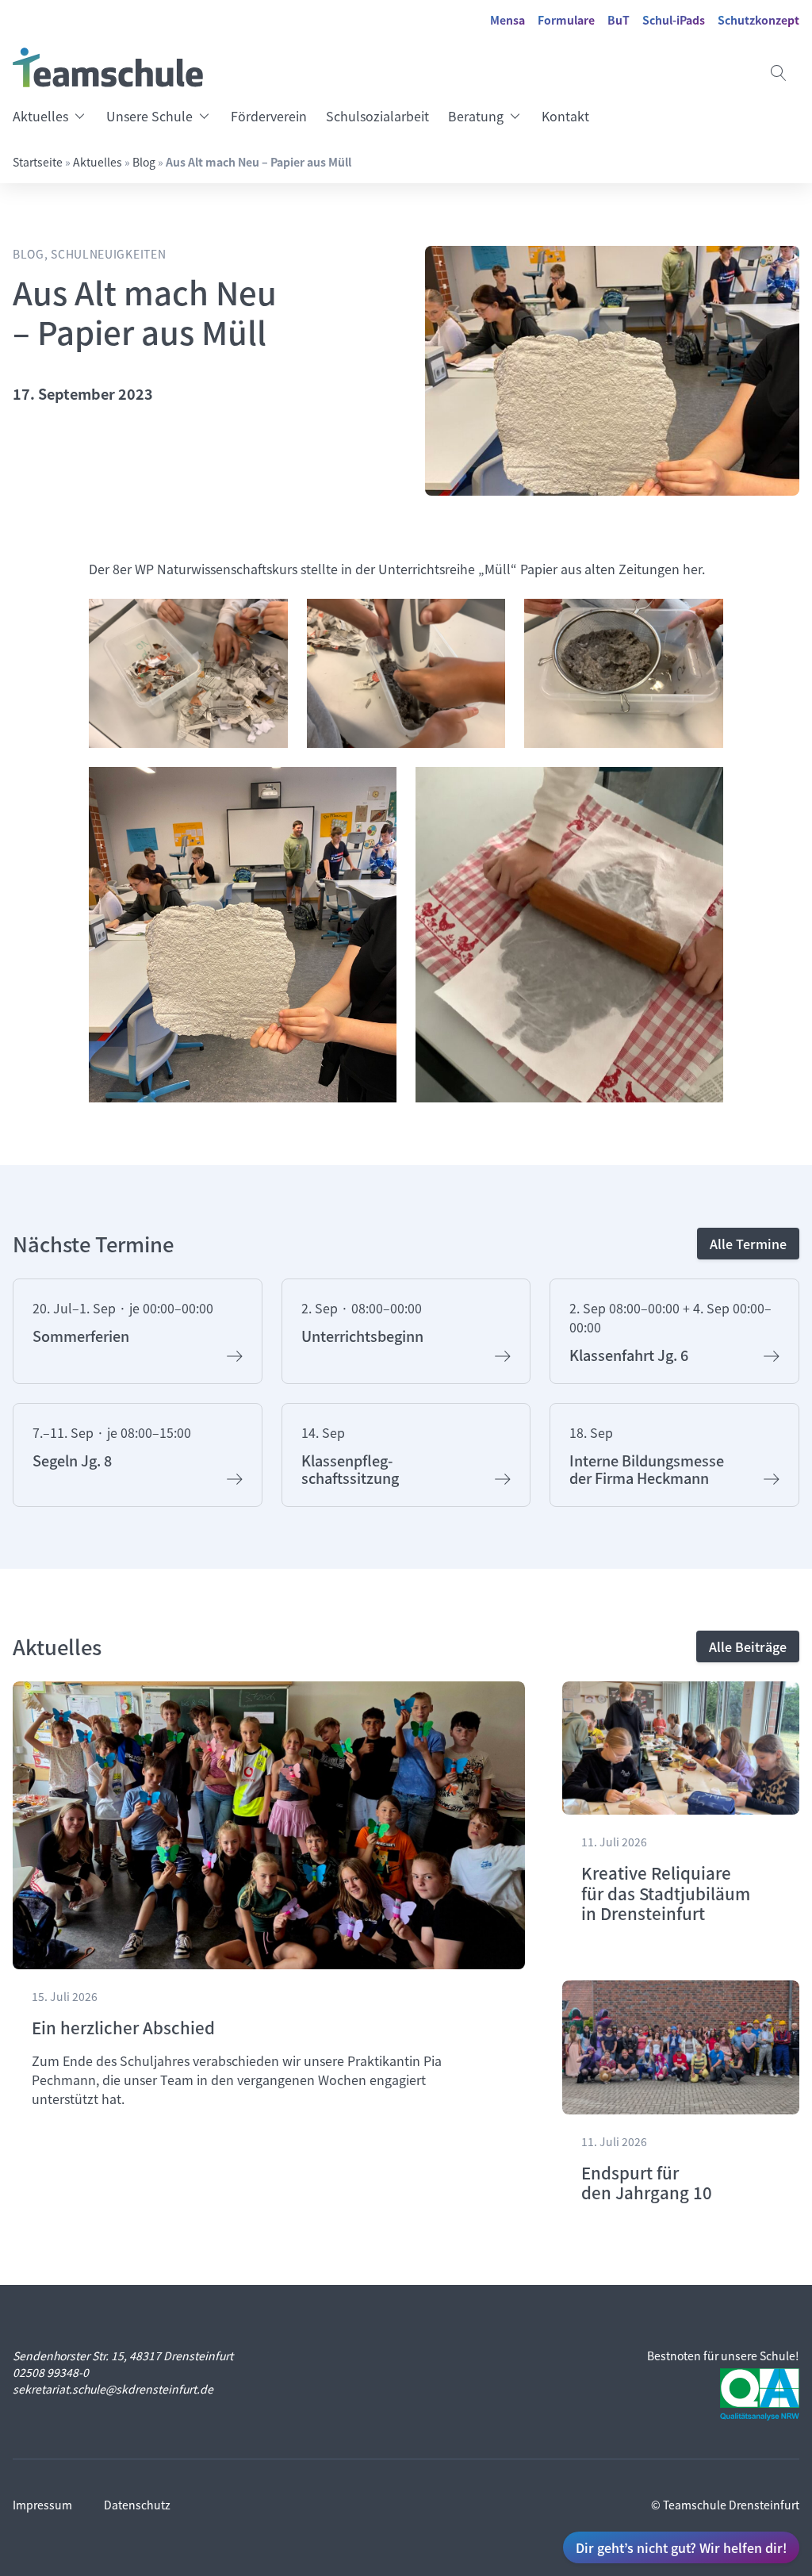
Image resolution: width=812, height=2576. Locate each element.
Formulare (566, 20)
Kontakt (565, 116)
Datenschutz (137, 2505)
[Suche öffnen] (779, 73)
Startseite (38, 162)
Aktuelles (40, 116)
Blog (144, 162)
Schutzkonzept (758, 20)
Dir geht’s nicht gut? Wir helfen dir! (681, 2547)
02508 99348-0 (51, 2372)
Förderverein (269, 116)
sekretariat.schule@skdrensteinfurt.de (113, 2389)
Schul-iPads (674, 20)
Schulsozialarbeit (377, 116)
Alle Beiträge (748, 1646)
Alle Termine (748, 1244)
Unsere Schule (149, 116)
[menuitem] (55, 116)
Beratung (476, 116)
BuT (619, 20)
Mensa (507, 20)
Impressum (42, 2505)
